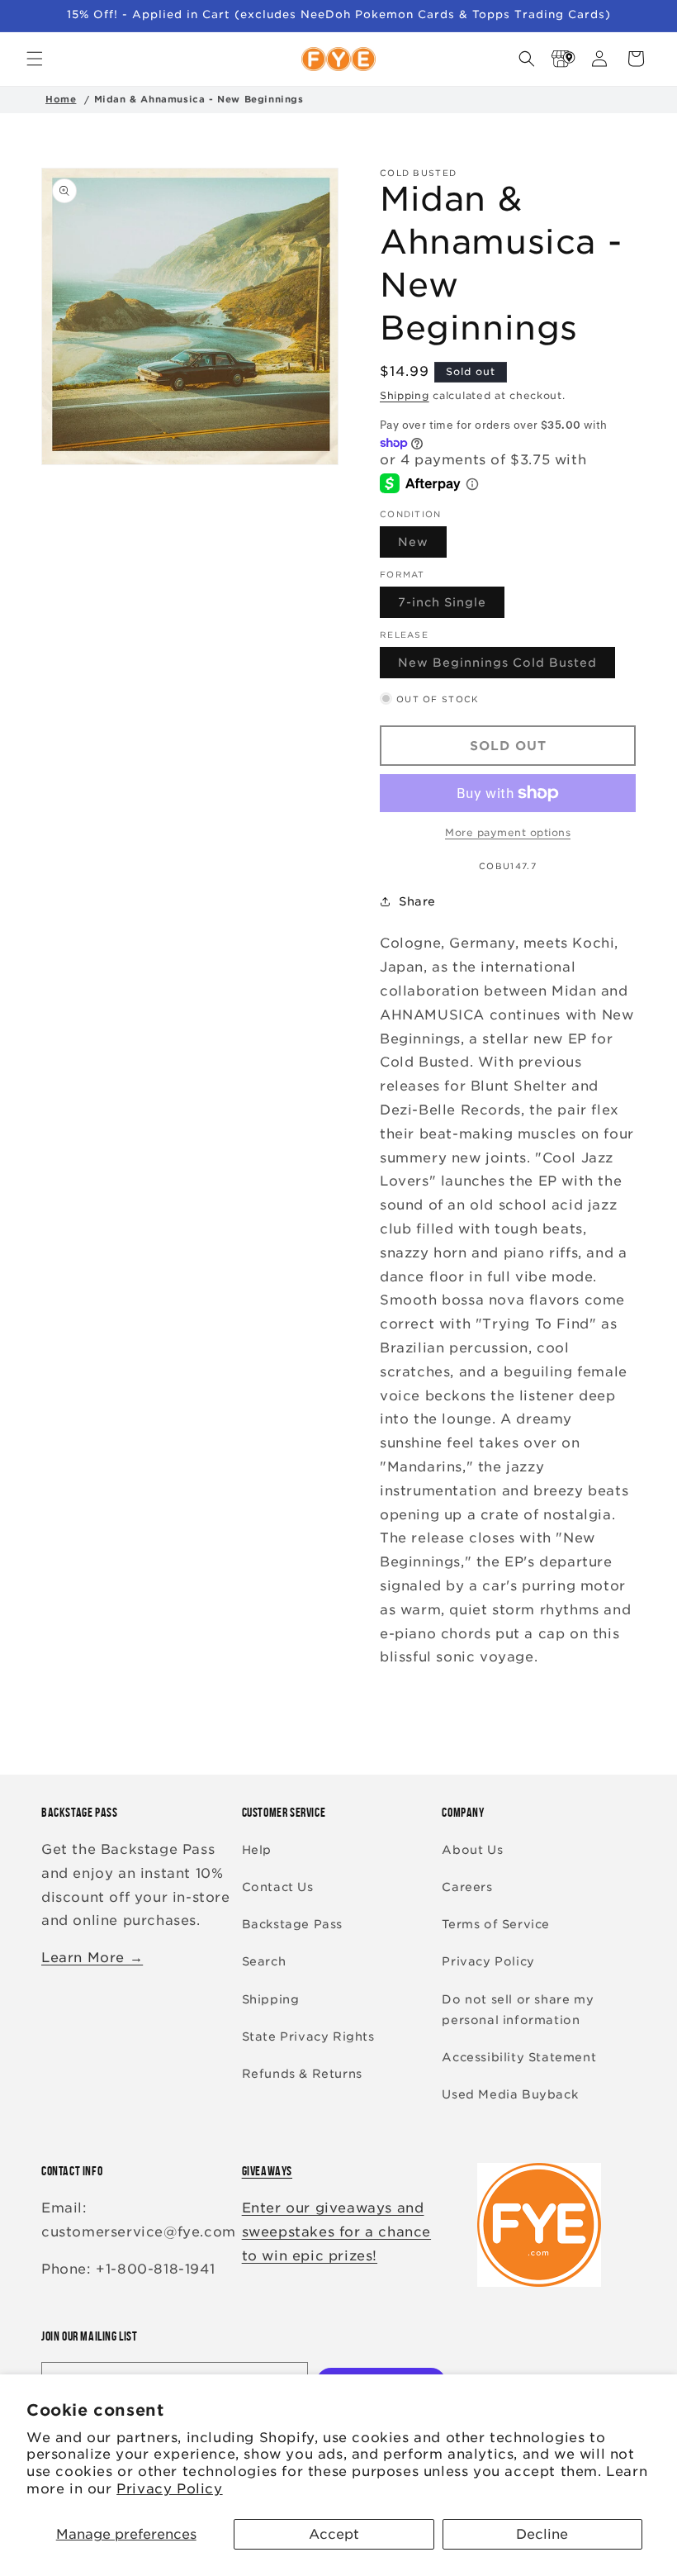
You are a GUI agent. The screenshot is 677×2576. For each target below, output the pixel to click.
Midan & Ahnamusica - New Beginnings (199, 99)
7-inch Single (451, 606)
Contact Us (278, 1887)
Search (264, 1961)
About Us (472, 1850)
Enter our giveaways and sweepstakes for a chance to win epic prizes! (336, 2232)
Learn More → (92, 1958)
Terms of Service (496, 1924)
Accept (334, 2534)
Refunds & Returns (302, 2074)
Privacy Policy (169, 2489)
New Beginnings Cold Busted (507, 667)
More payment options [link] (508, 832)
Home (61, 99)
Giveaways (267, 2171)
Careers (467, 1887)
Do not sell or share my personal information (518, 2010)
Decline (542, 2534)
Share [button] (417, 901)
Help (257, 1850)
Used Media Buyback (510, 2094)
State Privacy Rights (308, 2037)
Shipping (405, 395)
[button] (35, 59)
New (422, 546)
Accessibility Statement (519, 2057)
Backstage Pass (292, 1924)
